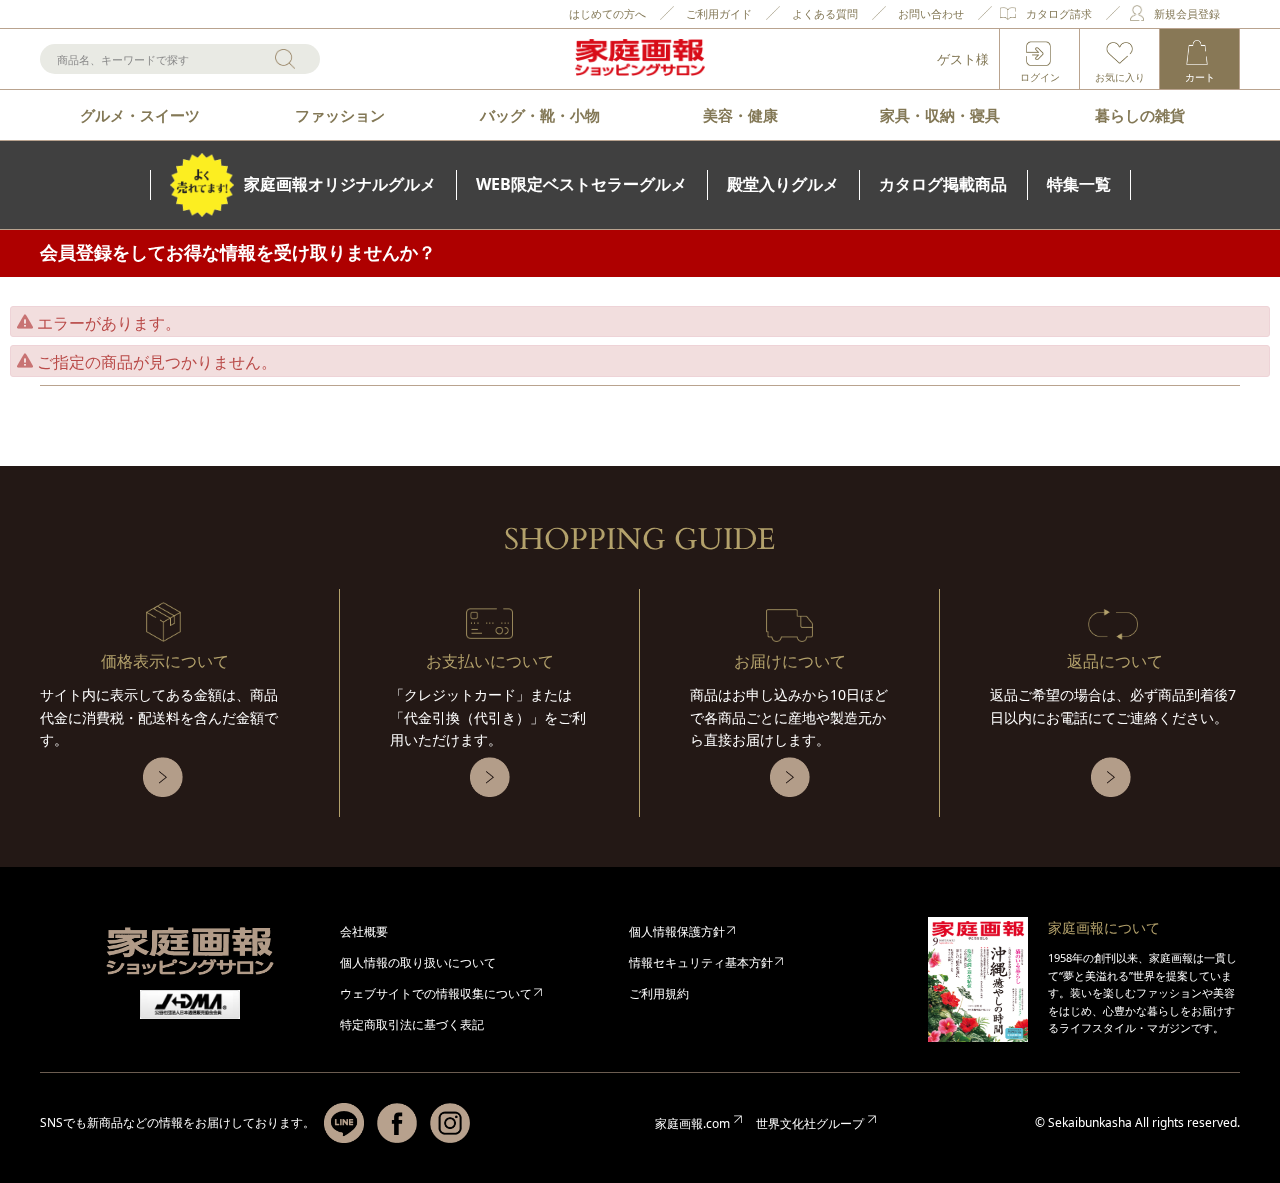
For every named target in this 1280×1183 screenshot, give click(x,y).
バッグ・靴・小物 (540, 115)
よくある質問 (825, 13)
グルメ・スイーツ (140, 115)
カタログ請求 (1059, 13)
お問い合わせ (931, 13)
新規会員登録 (1187, 13)
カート (1200, 77)
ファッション (340, 115)
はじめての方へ (607, 13)
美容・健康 (740, 115)
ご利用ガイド (719, 13)
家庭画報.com (692, 1123)
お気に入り (1120, 77)
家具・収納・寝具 (940, 115)
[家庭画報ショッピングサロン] (640, 59)
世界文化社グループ (810, 1123)
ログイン (1040, 77)
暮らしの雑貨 (1140, 115)
